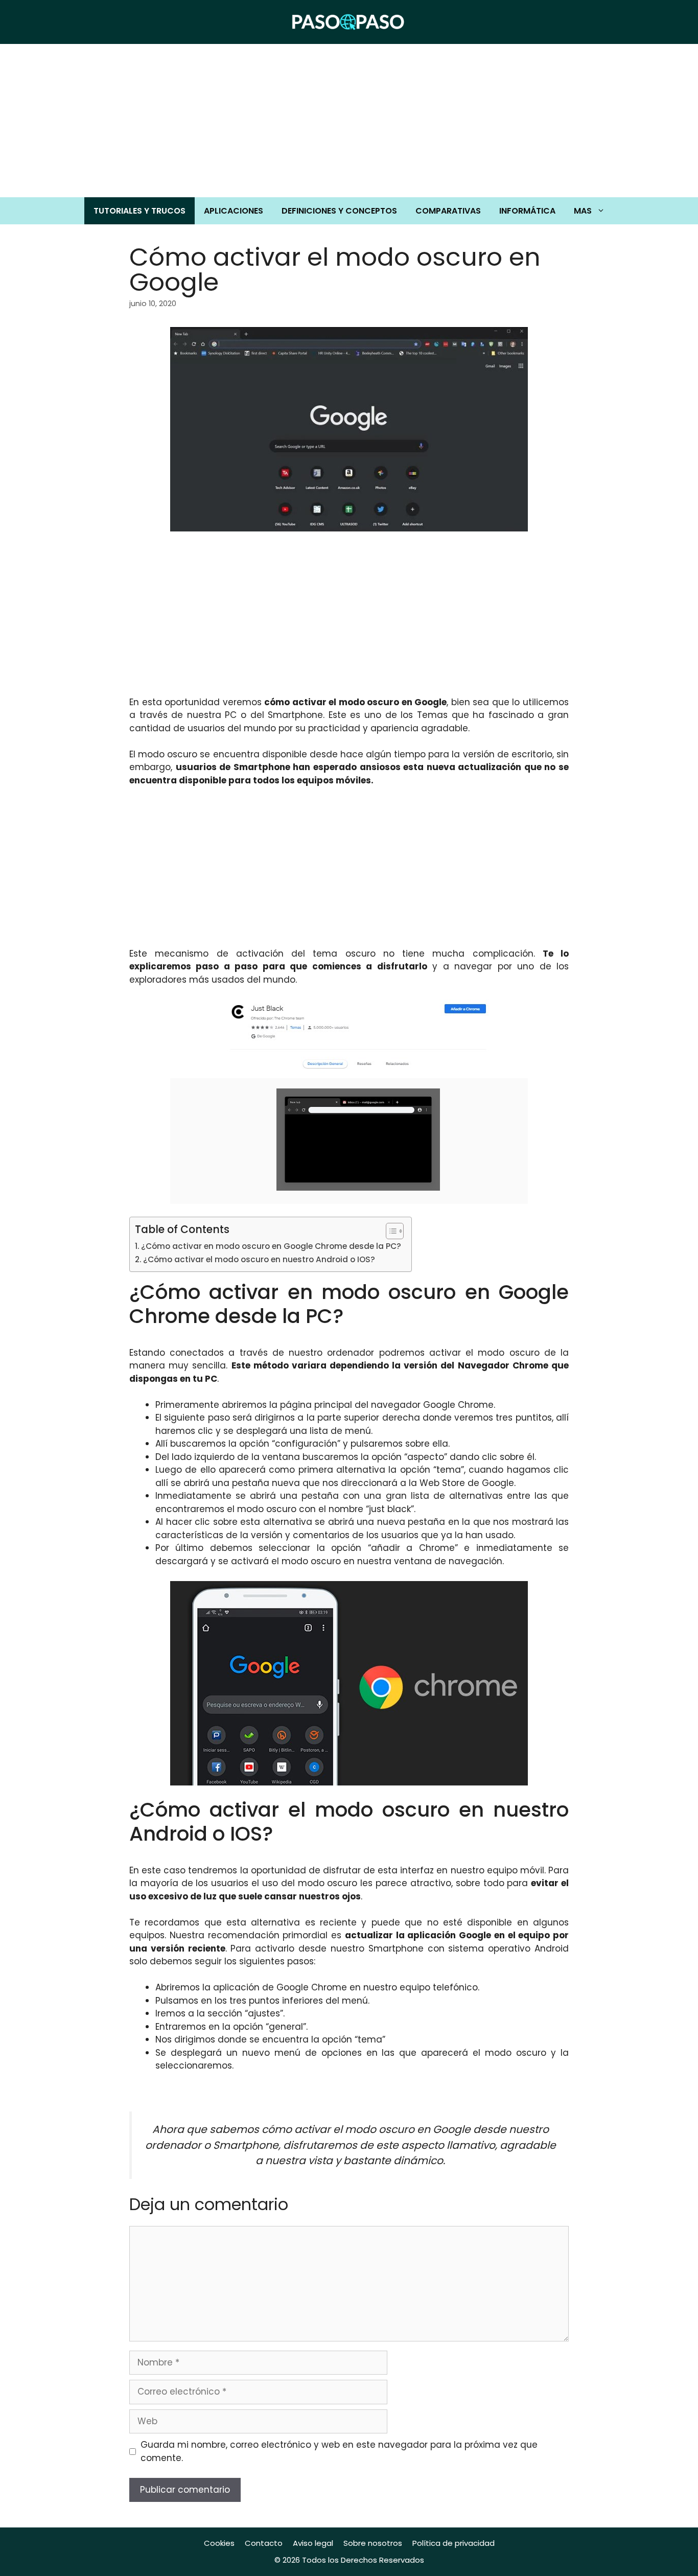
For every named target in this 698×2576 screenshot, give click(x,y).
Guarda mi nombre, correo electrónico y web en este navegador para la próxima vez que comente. (339, 2451)
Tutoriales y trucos (139, 211)
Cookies (219, 2543)
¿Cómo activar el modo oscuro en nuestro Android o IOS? (259, 1259)
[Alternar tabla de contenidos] (390, 1231)
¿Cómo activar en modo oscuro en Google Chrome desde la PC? (271, 1246)
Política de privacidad (453, 2543)
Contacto (264, 2543)
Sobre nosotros (373, 2543)
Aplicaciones (234, 211)
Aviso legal (313, 2543)
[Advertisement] (349, 121)
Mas (583, 211)
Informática (527, 211)
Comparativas (448, 211)
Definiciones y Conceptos (339, 211)
